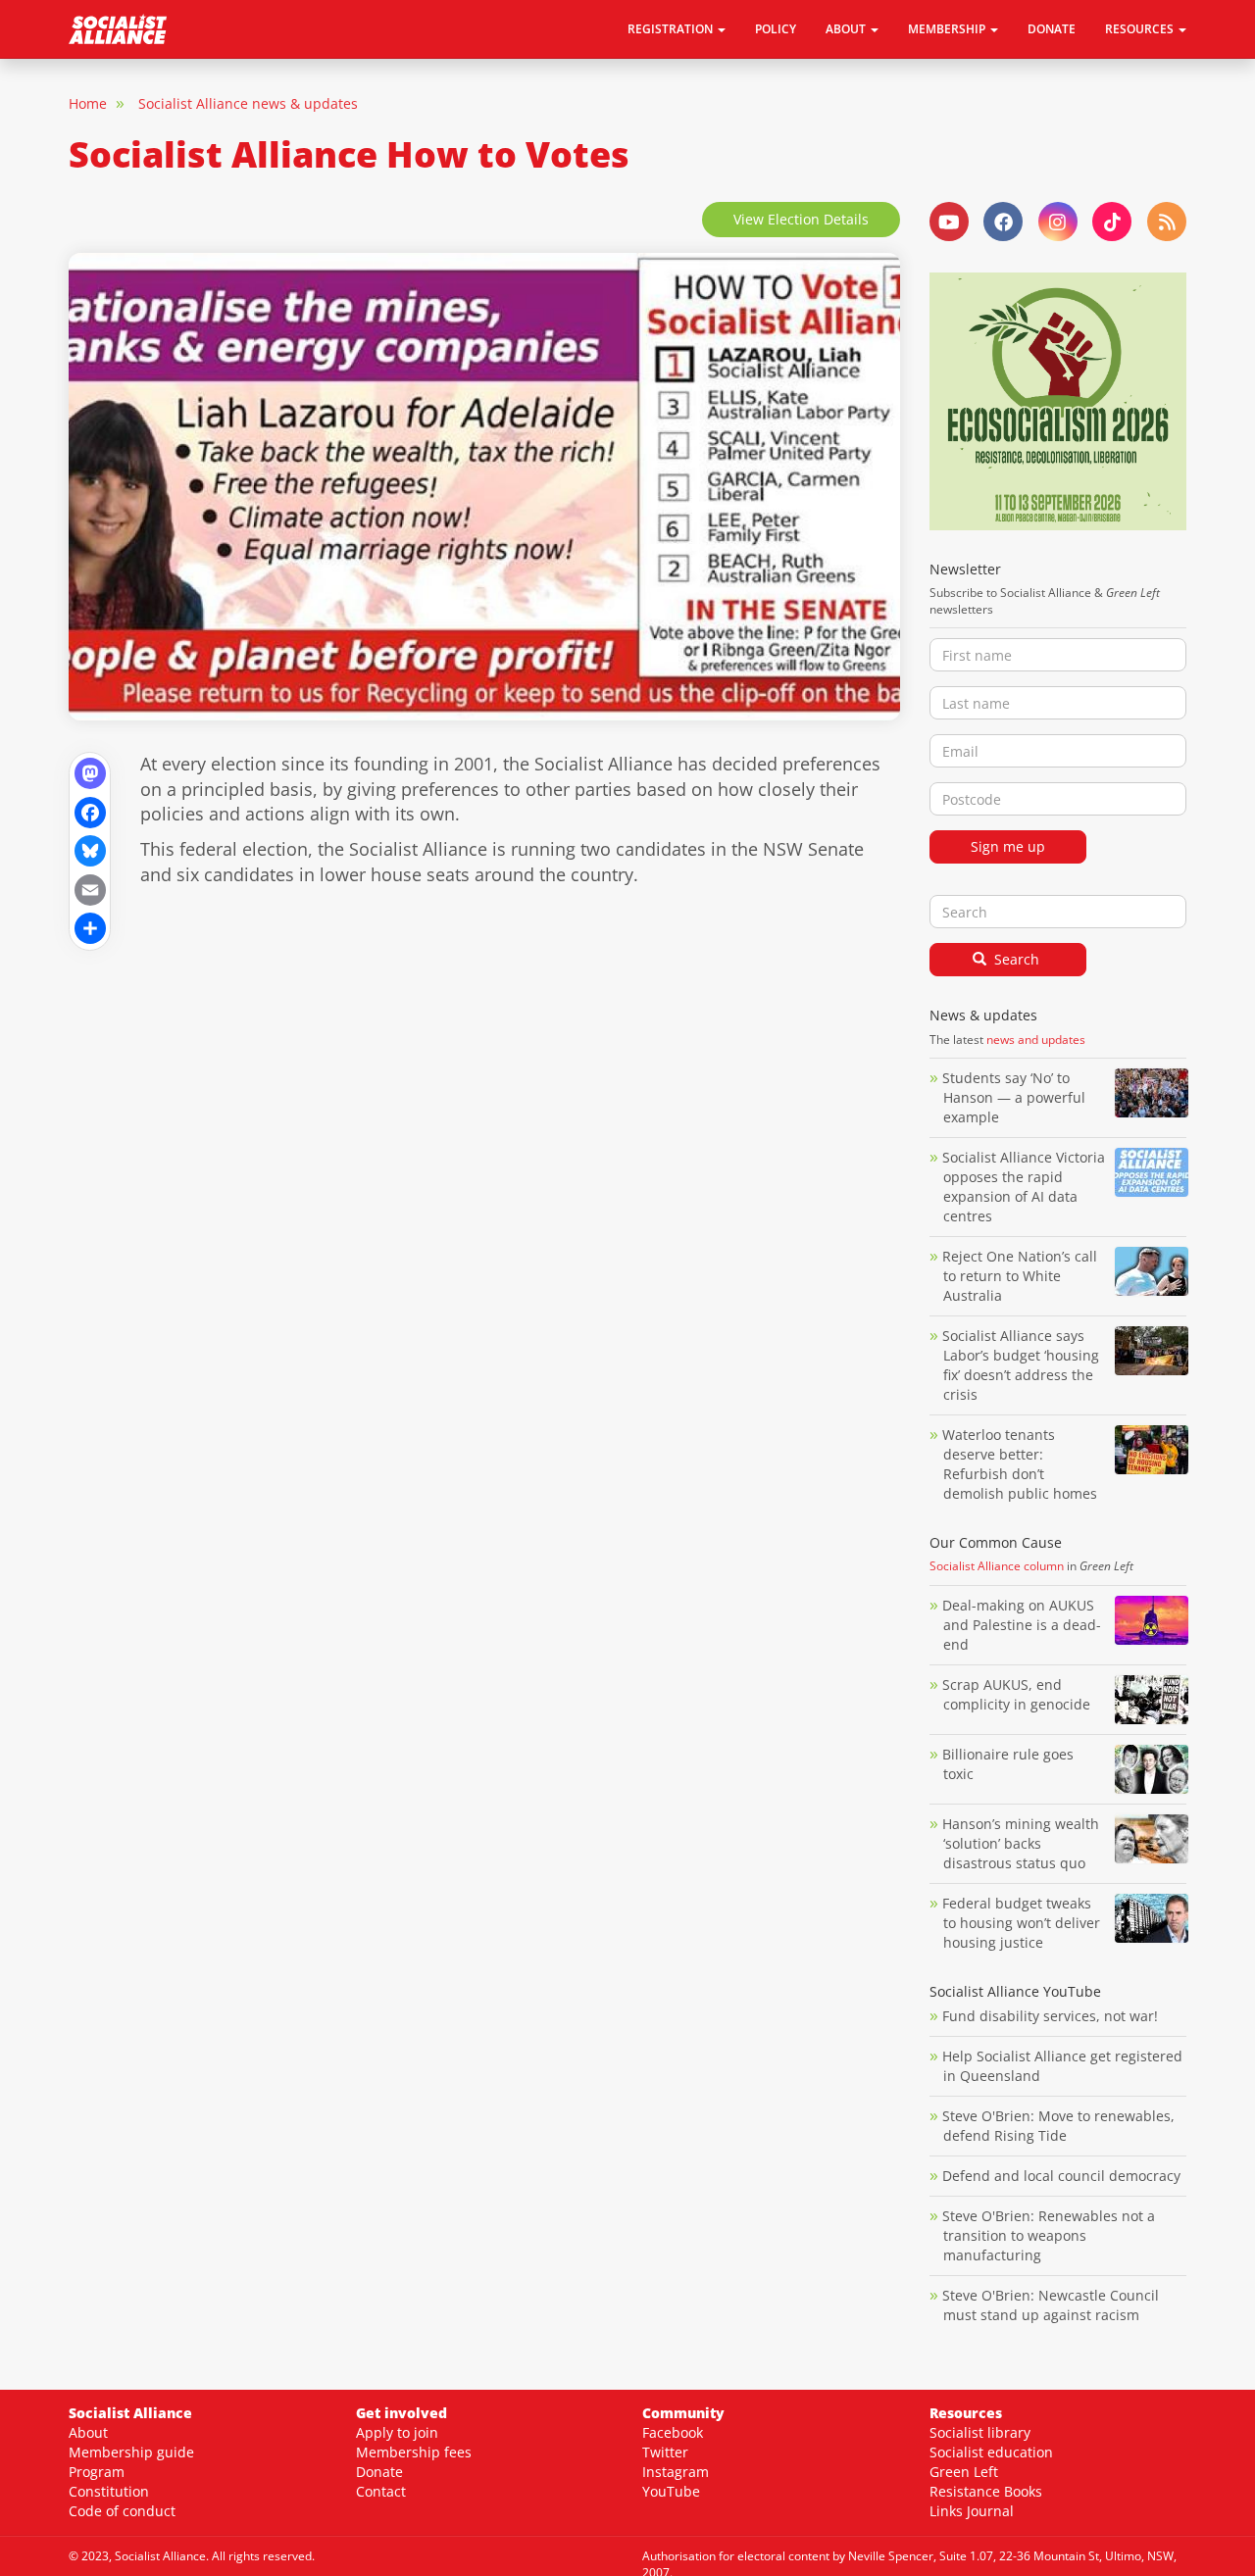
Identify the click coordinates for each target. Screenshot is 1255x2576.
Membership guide (131, 2452)
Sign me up (1008, 846)
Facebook (673, 2432)
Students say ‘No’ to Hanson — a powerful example (1014, 1097)
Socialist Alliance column (997, 1566)
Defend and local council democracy (1061, 2176)
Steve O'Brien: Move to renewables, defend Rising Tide (1058, 2126)
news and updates (1036, 1040)
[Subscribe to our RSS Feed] (1167, 222)
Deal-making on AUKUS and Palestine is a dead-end (1022, 1625)
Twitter (665, 2452)
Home (88, 103)
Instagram (676, 2472)
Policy (776, 29)
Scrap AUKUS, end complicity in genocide (1016, 1694)
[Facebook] (90, 810)
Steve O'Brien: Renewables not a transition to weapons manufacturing (1049, 2235)
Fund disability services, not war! (1050, 2016)
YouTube (671, 2491)
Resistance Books (986, 2491)
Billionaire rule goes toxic (1008, 1764)
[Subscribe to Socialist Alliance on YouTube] (949, 222)
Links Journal (972, 2511)
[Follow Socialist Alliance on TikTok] (1112, 222)
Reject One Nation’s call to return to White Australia (1020, 1276)
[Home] (125, 29)
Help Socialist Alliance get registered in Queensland (1062, 2066)
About (88, 2432)
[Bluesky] (90, 849)
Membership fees (414, 2452)
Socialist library (980, 2432)
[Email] (90, 888)
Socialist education (991, 2452)
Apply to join (397, 2432)
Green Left (964, 2472)
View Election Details (801, 219)
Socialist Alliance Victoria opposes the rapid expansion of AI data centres (1024, 1187)
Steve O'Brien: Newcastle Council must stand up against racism (1051, 2305)
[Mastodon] (90, 772)
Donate (1052, 29)
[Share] (90, 927)
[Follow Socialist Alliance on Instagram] (1058, 222)
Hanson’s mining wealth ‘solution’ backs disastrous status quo (1021, 1843)
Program (97, 2472)
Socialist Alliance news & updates (248, 103)
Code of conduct (122, 2511)
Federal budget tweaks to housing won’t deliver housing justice (1021, 1923)
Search (1015, 959)
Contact (381, 2491)
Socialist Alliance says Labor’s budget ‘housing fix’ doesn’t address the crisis (1021, 1365)
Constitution (109, 2491)
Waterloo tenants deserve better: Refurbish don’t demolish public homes (1022, 1464)
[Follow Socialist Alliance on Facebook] (1003, 222)
